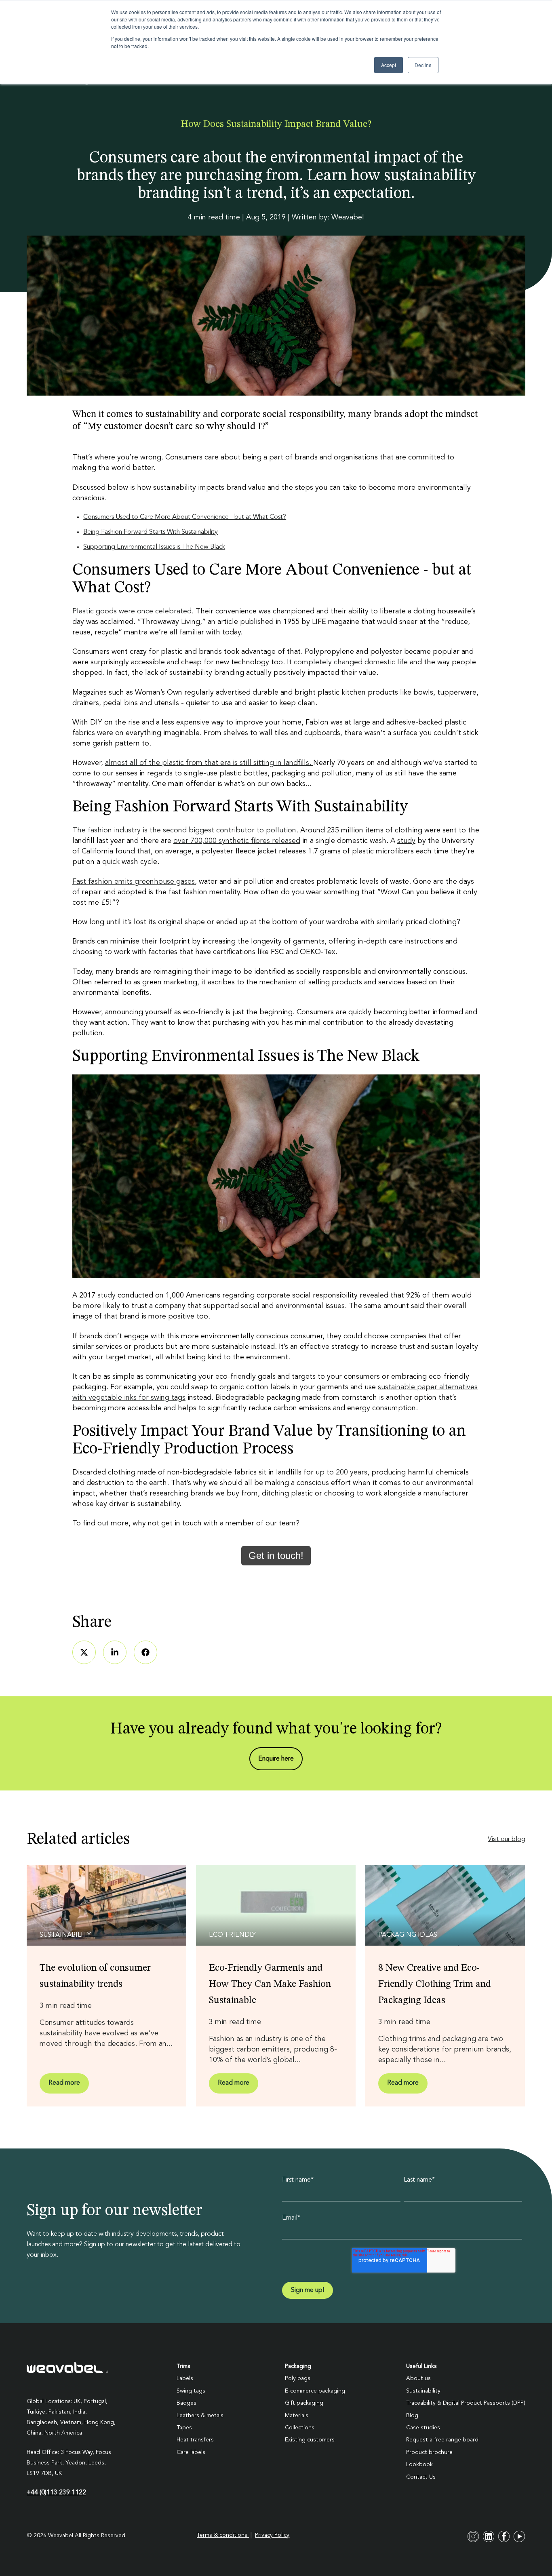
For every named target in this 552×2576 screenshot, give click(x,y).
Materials (297, 2416)
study (406, 841)
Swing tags (191, 2391)
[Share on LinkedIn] (115, 1652)
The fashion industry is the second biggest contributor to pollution (184, 830)
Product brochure (429, 2452)
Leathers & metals (200, 2416)
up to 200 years (341, 1472)
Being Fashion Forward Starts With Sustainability (151, 532)
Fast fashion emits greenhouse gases (134, 882)
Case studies (423, 2428)
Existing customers (310, 2440)
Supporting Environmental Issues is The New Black (154, 547)
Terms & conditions (223, 2535)
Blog (412, 2416)
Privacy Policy (272, 2535)
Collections (300, 2428)
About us (418, 2378)
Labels (185, 2378)
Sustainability (423, 2391)
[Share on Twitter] (84, 1652)
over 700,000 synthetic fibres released (237, 841)
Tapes (184, 2428)
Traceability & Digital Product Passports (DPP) (466, 2403)
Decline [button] (423, 65)
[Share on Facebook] (145, 1652)
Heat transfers (195, 2440)
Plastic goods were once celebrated (132, 611)
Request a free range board (442, 2440)
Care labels (191, 2452)
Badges (186, 2403)
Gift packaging (304, 2403)
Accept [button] (389, 65)
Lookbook (419, 2464)
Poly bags (298, 2378)
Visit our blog (507, 1839)
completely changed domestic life (351, 662)
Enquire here (276, 1759)
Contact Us (421, 2477)
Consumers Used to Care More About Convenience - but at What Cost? (185, 517)
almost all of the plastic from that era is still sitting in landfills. (209, 763)
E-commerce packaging (315, 2391)
